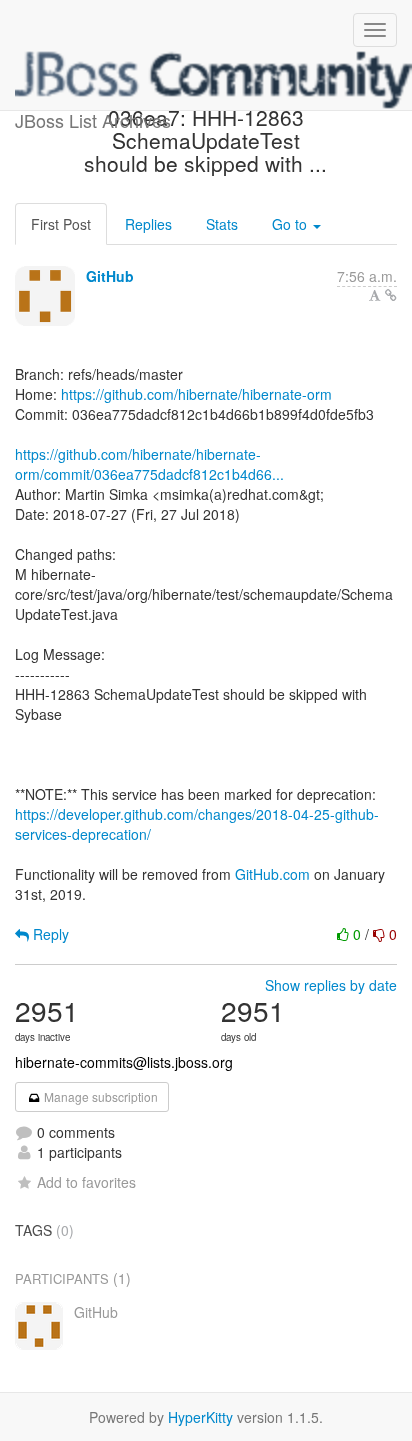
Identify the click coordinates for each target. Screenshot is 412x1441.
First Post (61, 224)
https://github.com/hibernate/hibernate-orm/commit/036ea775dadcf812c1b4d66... (149, 464)
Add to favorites (86, 1182)
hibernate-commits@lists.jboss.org (124, 1062)
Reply (49, 934)
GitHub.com (272, 874)
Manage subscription (99, 1096)
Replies (148, 224)
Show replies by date (331, 985)
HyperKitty (200, 1417)
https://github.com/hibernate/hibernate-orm (196, 394)
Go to (291, 224)
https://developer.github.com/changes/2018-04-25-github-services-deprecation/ (197, 824)
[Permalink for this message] (391, 295)
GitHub (110, 276)
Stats (222, 224)
